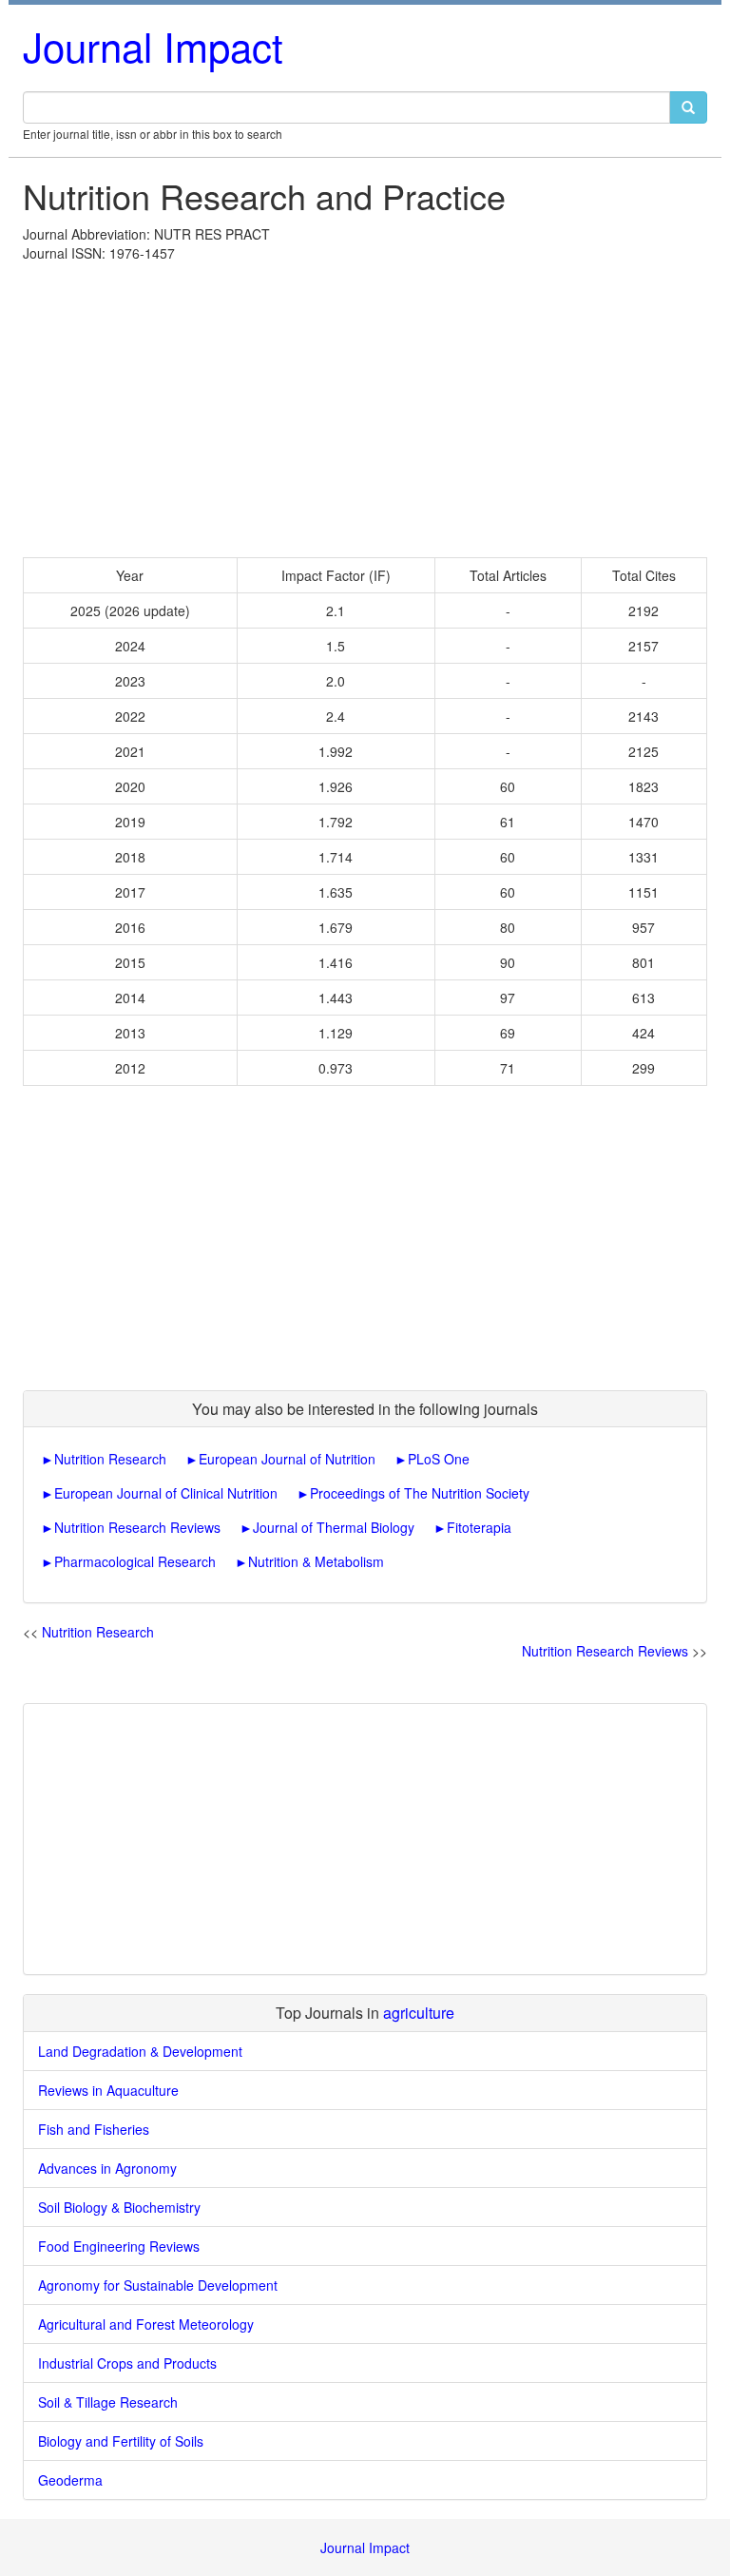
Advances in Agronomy (107, 2168)
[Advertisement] (365, 405)
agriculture (419, 2013)
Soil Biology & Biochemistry (119, 2207)
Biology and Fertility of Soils (121, 2441)
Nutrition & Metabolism (316, 1561)
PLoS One (439, 1459)
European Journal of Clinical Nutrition (166, 1493)
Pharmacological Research (135, 1561)
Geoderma (70, 2480)
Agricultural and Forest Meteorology (146, 2324)
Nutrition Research (110, 1459)
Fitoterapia (479, 1527)
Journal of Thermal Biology (334, 1527)
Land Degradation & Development (140, 2051)
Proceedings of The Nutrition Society (420, 1493)
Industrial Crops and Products (127, 2363)
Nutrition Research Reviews (137, 1527)
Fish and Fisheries (94, 2129)
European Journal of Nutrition (287, 1459)
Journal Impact (153, 46)
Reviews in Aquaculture (108, 2090)
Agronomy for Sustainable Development (158, 2285)
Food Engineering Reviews (119, 2246)
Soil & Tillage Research (108, 2402)
